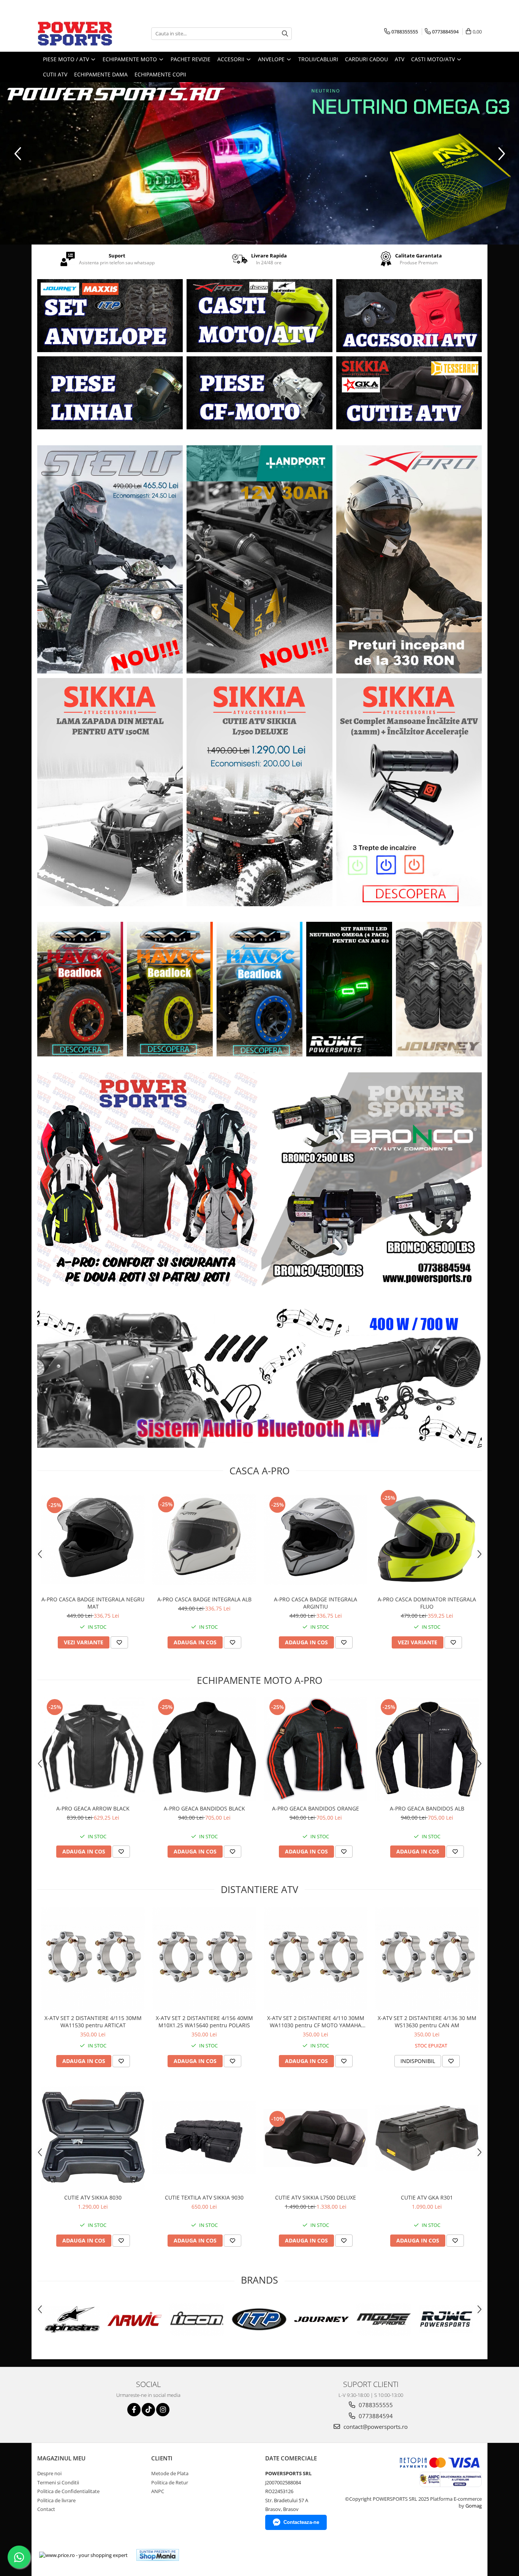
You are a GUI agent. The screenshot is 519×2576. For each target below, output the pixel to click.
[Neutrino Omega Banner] (259, 163)
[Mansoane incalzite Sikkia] (409, 792)
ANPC (158, 2491)
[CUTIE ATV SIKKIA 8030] (93, 2138)
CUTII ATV (55, 74)
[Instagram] (163, 2410)
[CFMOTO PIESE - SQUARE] (259, 393)
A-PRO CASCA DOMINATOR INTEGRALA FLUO (427, 1603)
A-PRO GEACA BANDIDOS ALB (427, 1808)
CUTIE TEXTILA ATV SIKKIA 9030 (204, 2197)
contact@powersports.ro (375, 2427)
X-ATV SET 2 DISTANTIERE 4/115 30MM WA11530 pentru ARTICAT (93, 2022)
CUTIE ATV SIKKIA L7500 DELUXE (316, 2197)
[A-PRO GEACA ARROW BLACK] (93, 1749)
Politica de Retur (170, 2482)
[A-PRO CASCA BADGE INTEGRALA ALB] (204, 1540)
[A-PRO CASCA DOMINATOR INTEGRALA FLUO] (427, 1540)
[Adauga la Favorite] (119, 1642)
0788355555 (375, 2405)
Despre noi (49, 2473)
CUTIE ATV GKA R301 (427, 2197)
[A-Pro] (409, 559)
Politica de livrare (56, 2500)
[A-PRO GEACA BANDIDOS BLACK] (204, 1749)
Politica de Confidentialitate (68, 2491)
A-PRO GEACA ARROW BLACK (93, 1808)
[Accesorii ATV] (409, 316)
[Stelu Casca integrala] (110, 559)
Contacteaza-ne (301, 2522)
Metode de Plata (170, 2473)
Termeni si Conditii (58, 2482)
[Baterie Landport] (259, 559)
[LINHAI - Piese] (110, 393)
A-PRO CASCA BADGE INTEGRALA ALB (204, 1599)
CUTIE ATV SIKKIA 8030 (93, 2197)
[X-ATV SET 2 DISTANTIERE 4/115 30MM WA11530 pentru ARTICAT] (93, 1959)
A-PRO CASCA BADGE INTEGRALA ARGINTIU (316, 1603)
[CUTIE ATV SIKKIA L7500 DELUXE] (316, 2138)
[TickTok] (148, 2410)
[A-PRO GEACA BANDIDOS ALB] (427, 1749)
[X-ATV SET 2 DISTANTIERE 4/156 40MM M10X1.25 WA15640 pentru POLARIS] (204, 1959)
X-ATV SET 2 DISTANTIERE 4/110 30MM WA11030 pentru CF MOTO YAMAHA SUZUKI (316, 2022)
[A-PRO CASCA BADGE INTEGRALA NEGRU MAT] (93, 1540)
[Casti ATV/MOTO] (259, 316)
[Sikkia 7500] (259, 792)
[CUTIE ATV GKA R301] (427, 2138)
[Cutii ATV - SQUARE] (409, 393)
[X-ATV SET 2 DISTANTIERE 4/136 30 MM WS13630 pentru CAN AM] (427, 1959)
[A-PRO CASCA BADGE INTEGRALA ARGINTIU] (316, 1540)
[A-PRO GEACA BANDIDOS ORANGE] (316, 1749)
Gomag (473, 2506)
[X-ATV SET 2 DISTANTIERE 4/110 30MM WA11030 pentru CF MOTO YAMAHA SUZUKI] (316, 1959)
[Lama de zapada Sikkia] (110, 792)
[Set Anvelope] (110, 316)
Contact (46, 2509)
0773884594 (375, 2416)
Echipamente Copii (160, 74)
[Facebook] (134, 2410)
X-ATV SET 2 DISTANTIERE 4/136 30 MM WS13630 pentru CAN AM (427, 2022)
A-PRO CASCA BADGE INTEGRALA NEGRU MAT (93, 1603)
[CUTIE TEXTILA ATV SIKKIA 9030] (204, 2138)
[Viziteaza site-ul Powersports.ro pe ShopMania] (158, 2555)
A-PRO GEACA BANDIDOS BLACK (204, 1808)
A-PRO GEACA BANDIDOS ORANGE (316, 1808)
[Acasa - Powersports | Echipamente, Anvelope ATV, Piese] (75, 33)
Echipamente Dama (101, 74)
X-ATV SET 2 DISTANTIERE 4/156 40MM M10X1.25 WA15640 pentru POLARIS (204, 2022)
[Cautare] (285, 34)
